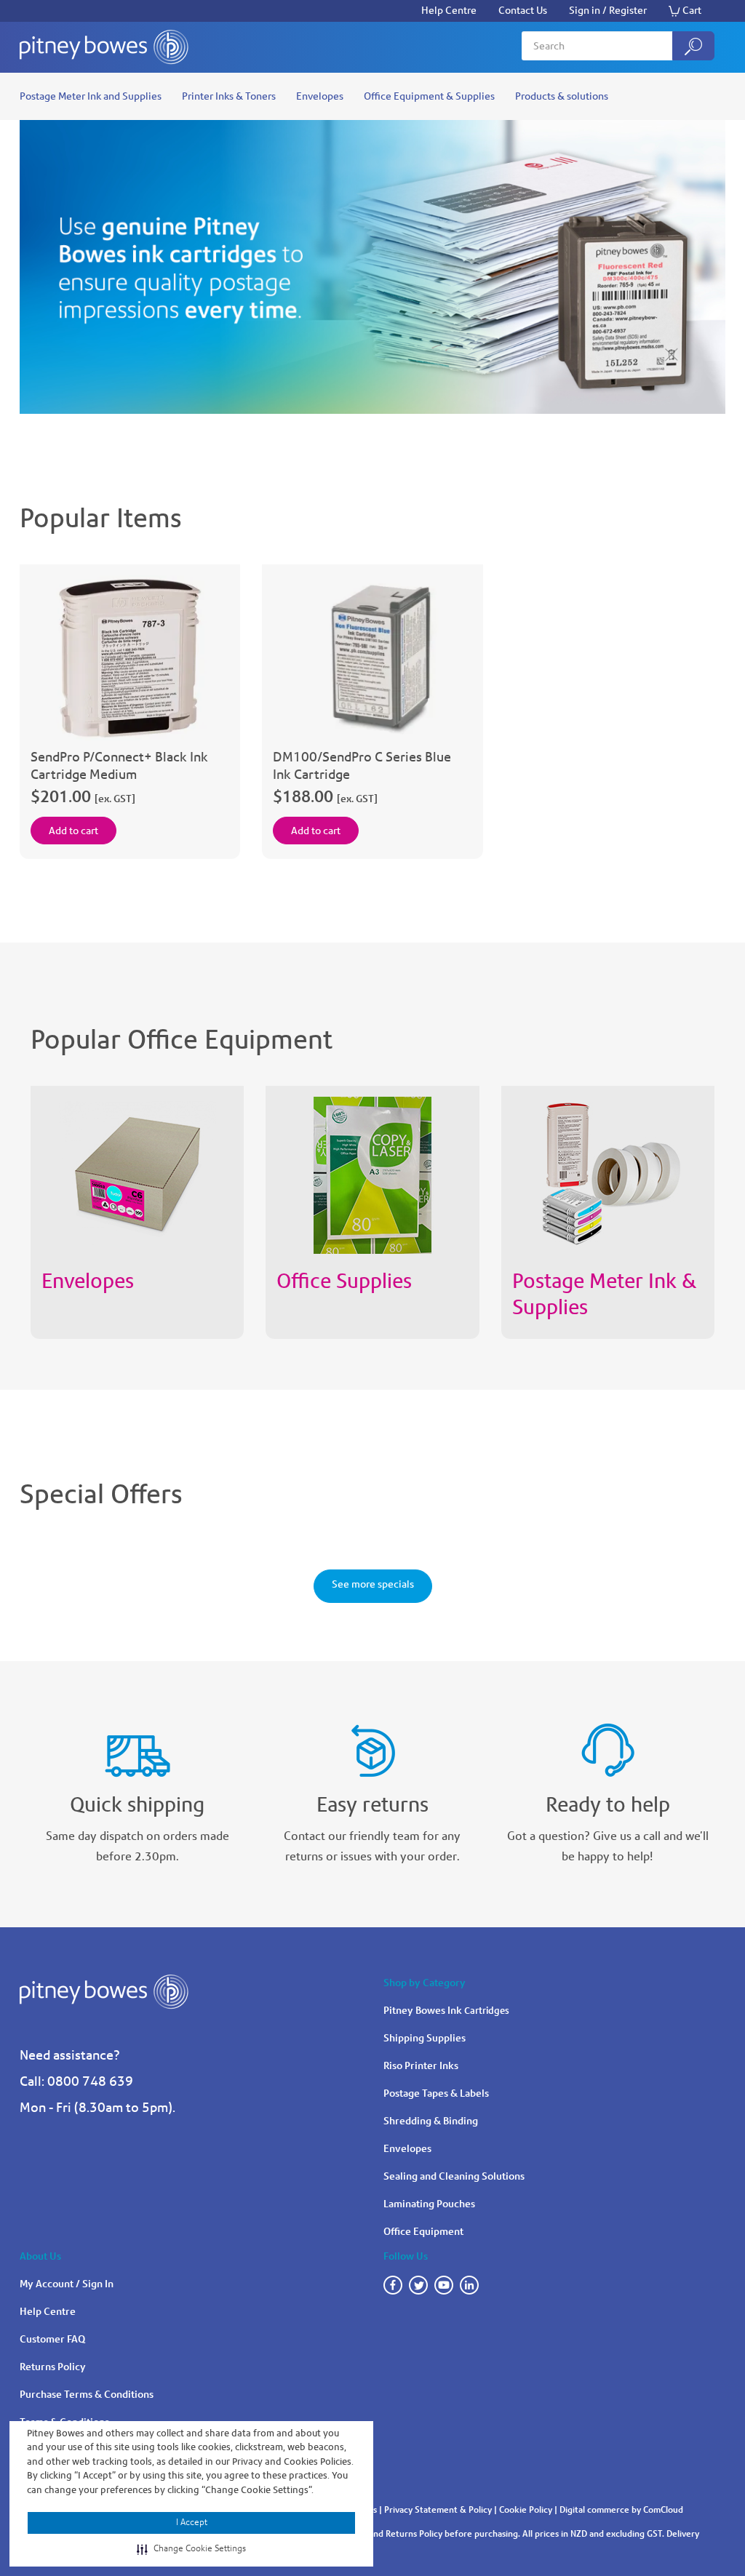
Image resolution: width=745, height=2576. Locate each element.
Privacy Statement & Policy (438, 2510)
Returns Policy (53, 2367)
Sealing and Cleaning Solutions (454, 2176)
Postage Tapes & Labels (436, 2093)
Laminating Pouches (429, 2204)
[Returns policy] (372, 1744)
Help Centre (449, 11)
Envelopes (320, 96)
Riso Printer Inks (421, 2066)
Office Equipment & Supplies (429, 96)
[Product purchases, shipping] (138, 1744)
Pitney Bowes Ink (446, 2011)
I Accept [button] (192, 2522)
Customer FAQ (52, 2339)
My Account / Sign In (67, 2284)
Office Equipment (423, 2232)
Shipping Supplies (425, 2038)
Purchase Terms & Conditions (87, 2395)
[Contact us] (607, 1744)
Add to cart (73, 831)
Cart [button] (692, 11)
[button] (191, 2549)
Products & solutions (562, 96)
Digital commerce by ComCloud (621, 2510)
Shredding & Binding (431, 2121)
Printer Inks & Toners (229, 96)
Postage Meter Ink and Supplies (91, 96)
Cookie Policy (526, 2510)
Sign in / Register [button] (608, 11)
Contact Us (523, 11)
